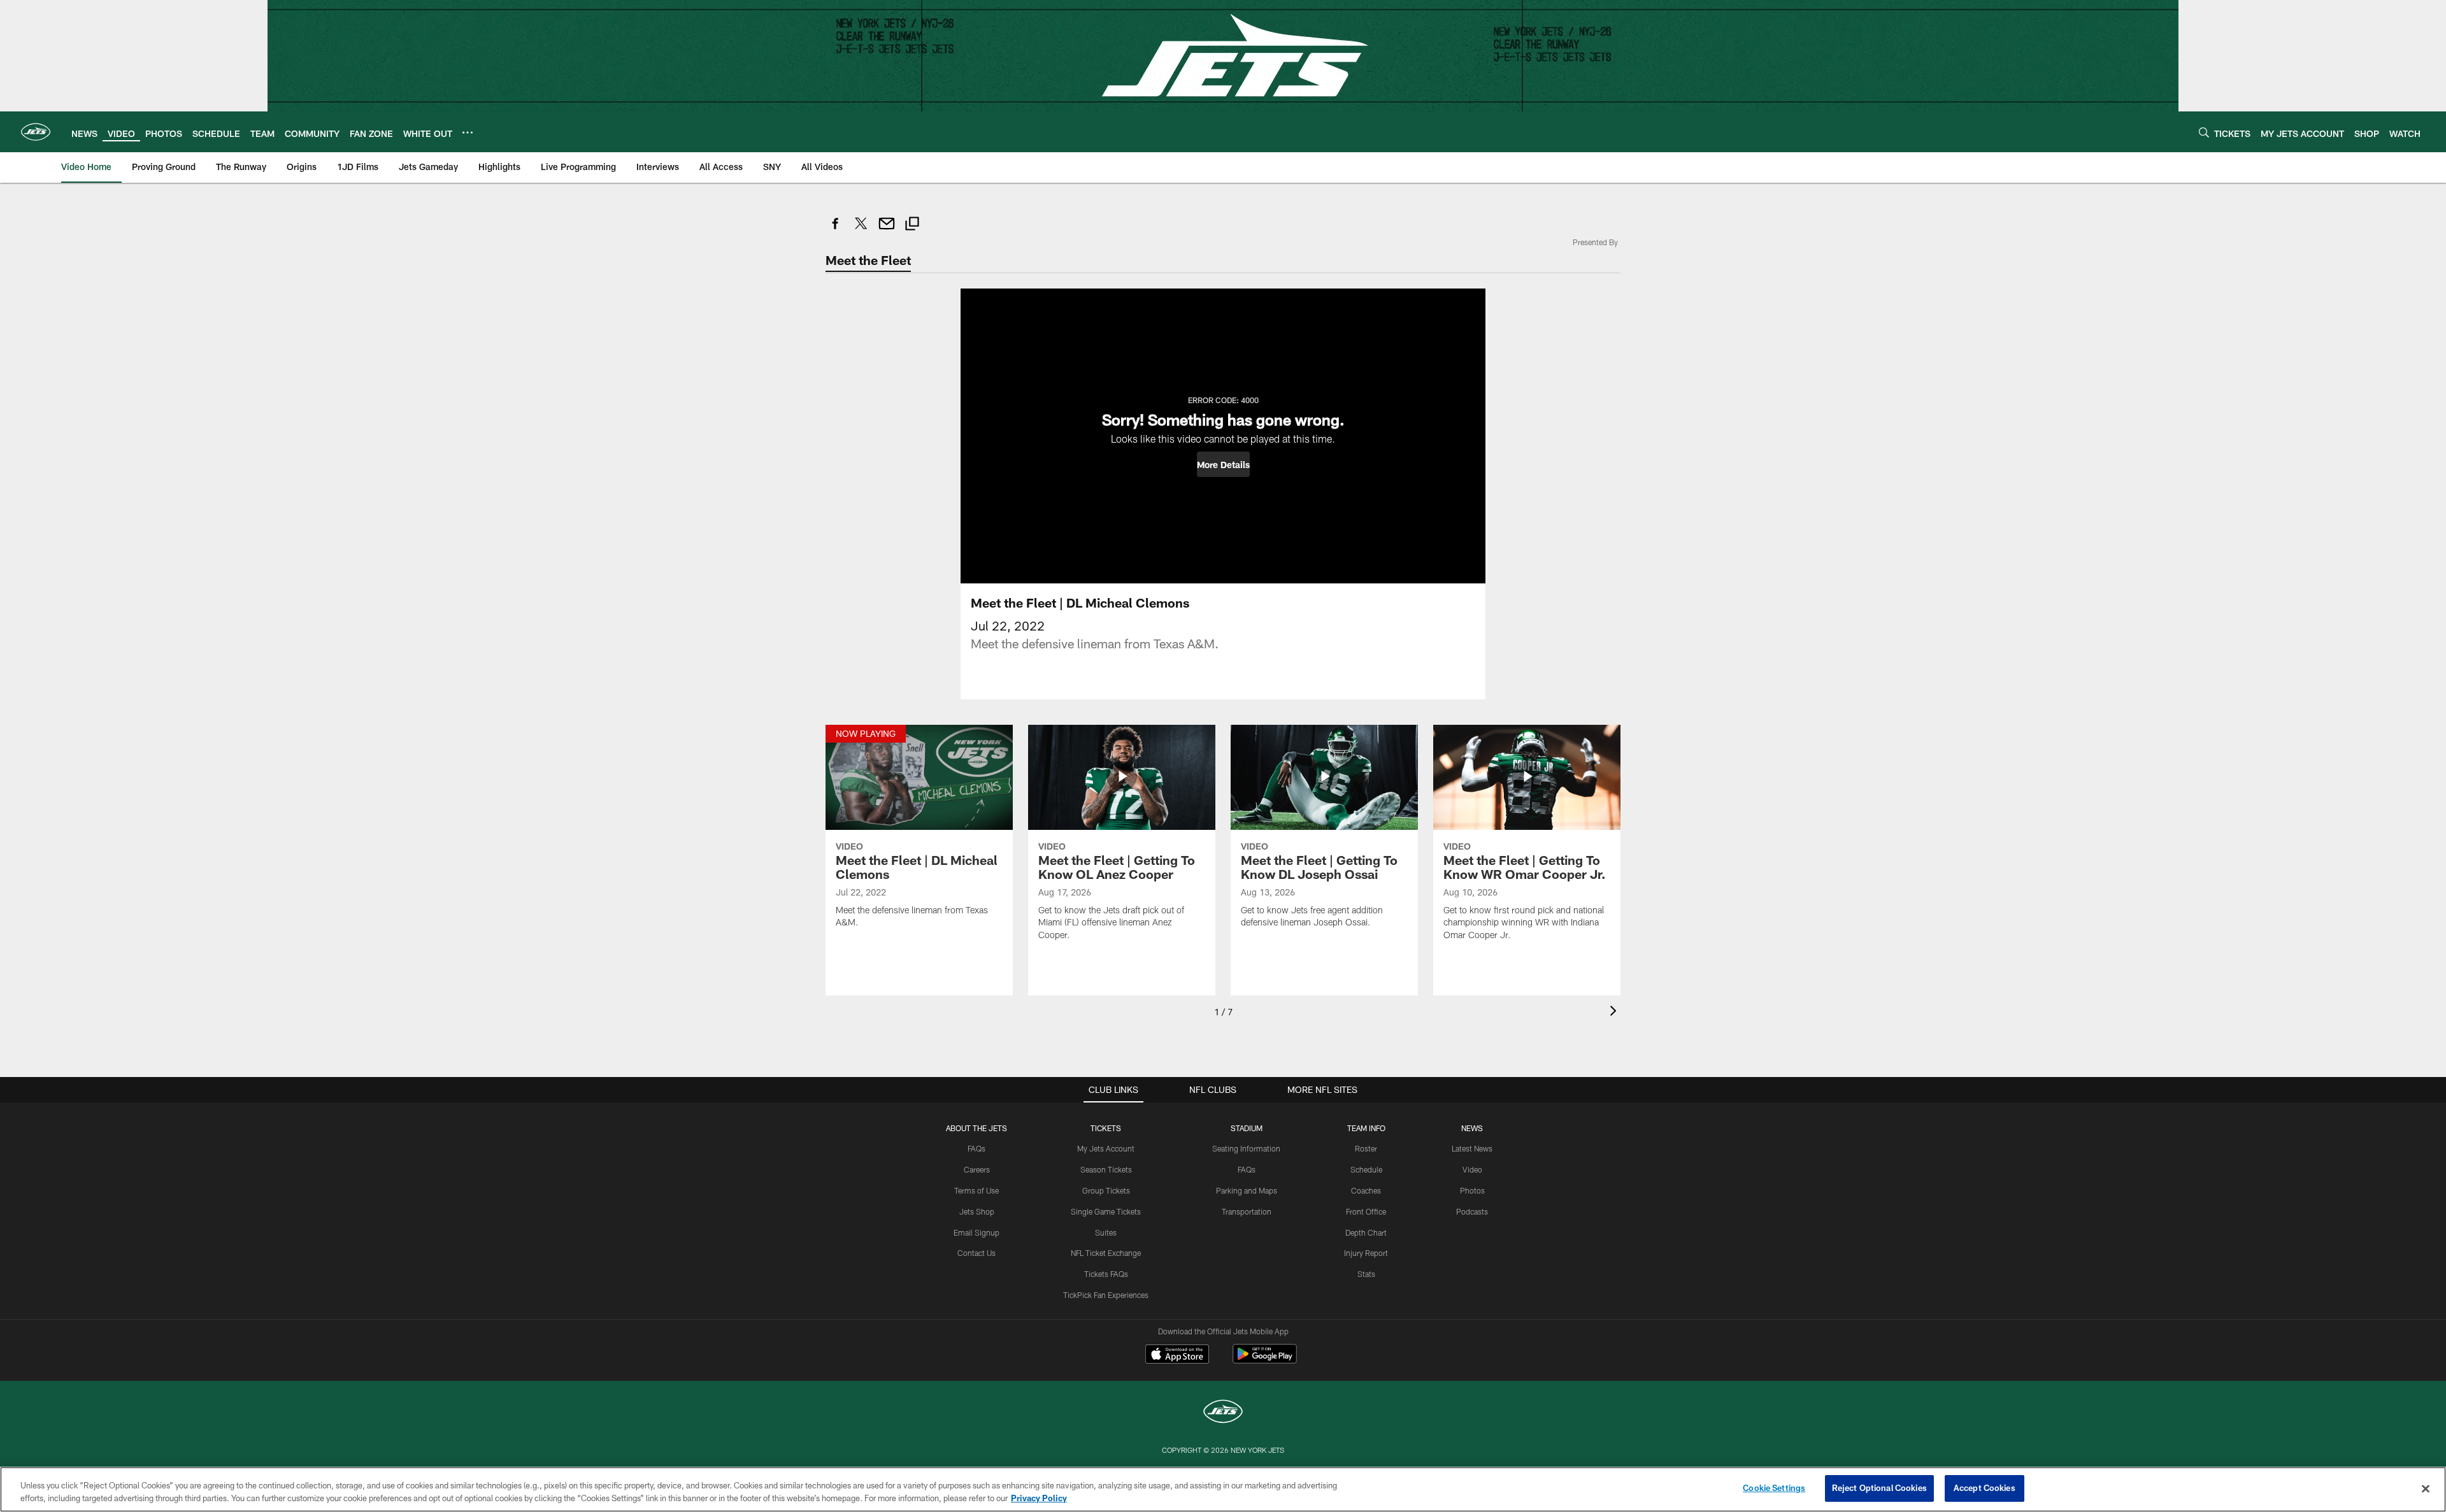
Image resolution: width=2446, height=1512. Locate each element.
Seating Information (1246, 1148)
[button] (1223, 464)
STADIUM (1247, 1128)
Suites (1106, 1232)
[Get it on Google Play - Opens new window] (1265, 1360)
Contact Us (976, 1253)
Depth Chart (1366, 1232)
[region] (1223, 1489)
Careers (977, 1169)
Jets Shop (977, 1211)
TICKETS (1106, 1128)
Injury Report (1366, 1253)
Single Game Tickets (1106, 1211)
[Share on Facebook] (836, 230)
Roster (1366, 1148)
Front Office (1366, 1211)
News (1472, 1128)
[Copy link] (912, 225)
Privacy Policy (1039, 1498)
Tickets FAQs (1106, 1274)
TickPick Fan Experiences (1106, 1295)
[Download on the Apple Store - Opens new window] (1177, 1355)
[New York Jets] (1223, 1413)
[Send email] (887, 230)
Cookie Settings (1774, 1488)
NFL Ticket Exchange (1106, 1253)
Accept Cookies (1985, 1488)
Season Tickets (1106, 1169)
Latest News (1472, 1148)
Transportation (1247, 1211)
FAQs (976, 1148)
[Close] (2426, 1488)
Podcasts (1472, 1211)
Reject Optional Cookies (1879, 1488)
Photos (1472, 1190)
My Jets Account (1106, 1148)
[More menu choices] (468, 132)
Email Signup (976, 1232)
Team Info (1366, 1128)
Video (1472, 1169)
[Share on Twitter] (861, 230)
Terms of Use (976, 1190)
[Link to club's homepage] (36, 132)
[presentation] (1615, 1012)
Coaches (1366, 1190)
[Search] (2204, 132)
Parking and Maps (1247, 1190)
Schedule (1366, 1169)
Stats (1366, 1274)
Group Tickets (1106, 1190)
